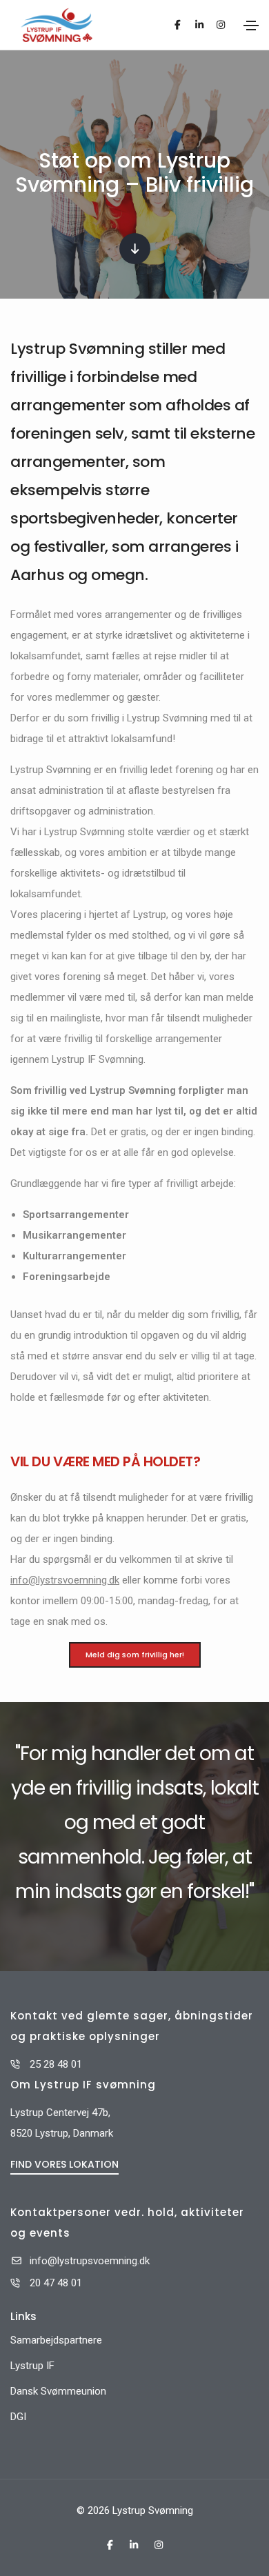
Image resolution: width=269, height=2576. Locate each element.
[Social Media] (178, 25)
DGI (18, 2417)
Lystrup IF (32, 2366)
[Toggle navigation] (251, 26)
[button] (64, 2164)
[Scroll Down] (135, 249)
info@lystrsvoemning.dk (65, 1580)
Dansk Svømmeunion (58, 2391)
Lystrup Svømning (153, 2510)
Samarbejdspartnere (56, 2340)
